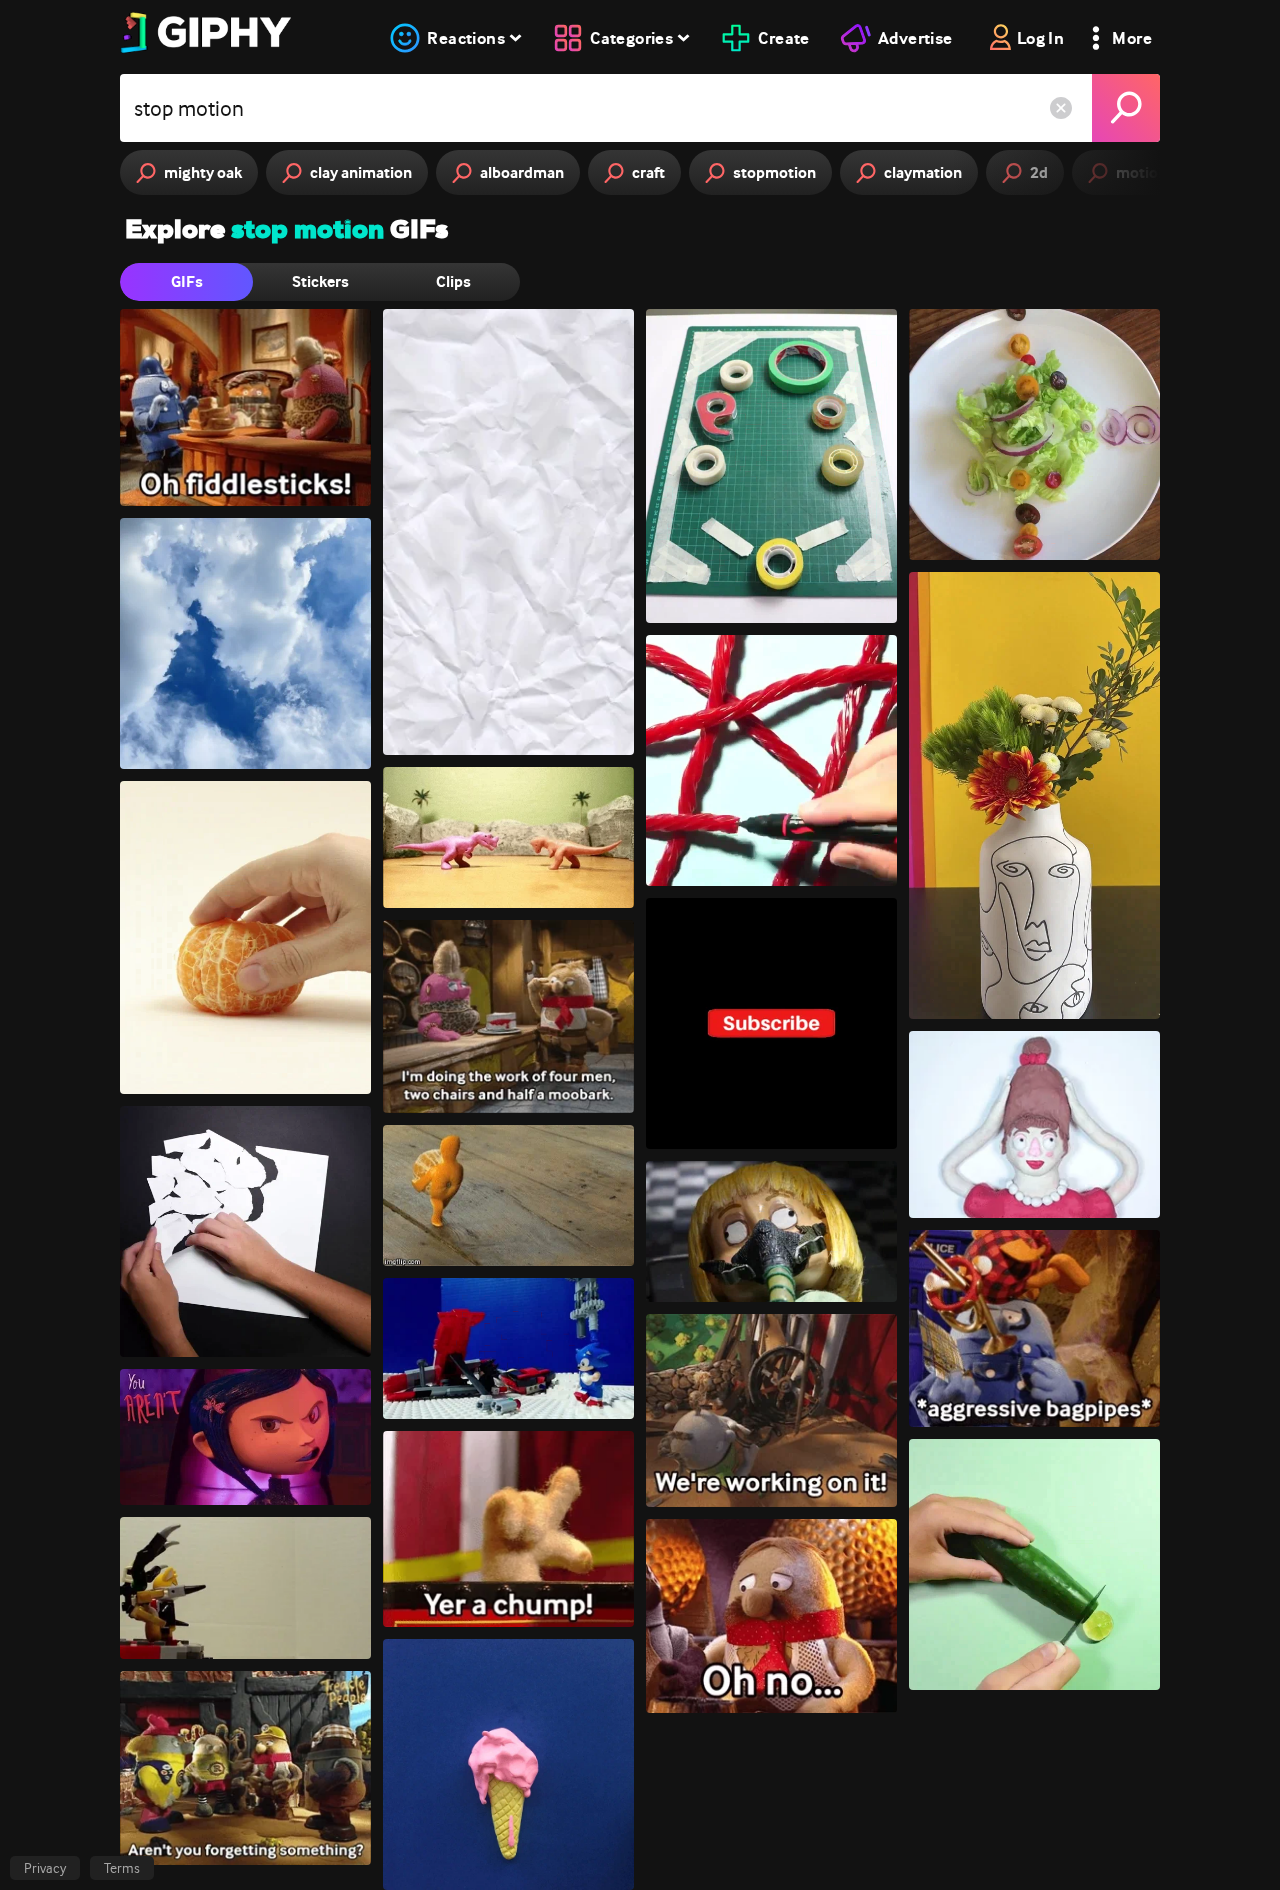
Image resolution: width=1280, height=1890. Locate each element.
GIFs (187, 281)
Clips (453, 281)
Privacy (45, 1868)
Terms (122, 1868)
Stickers (320, 281)
